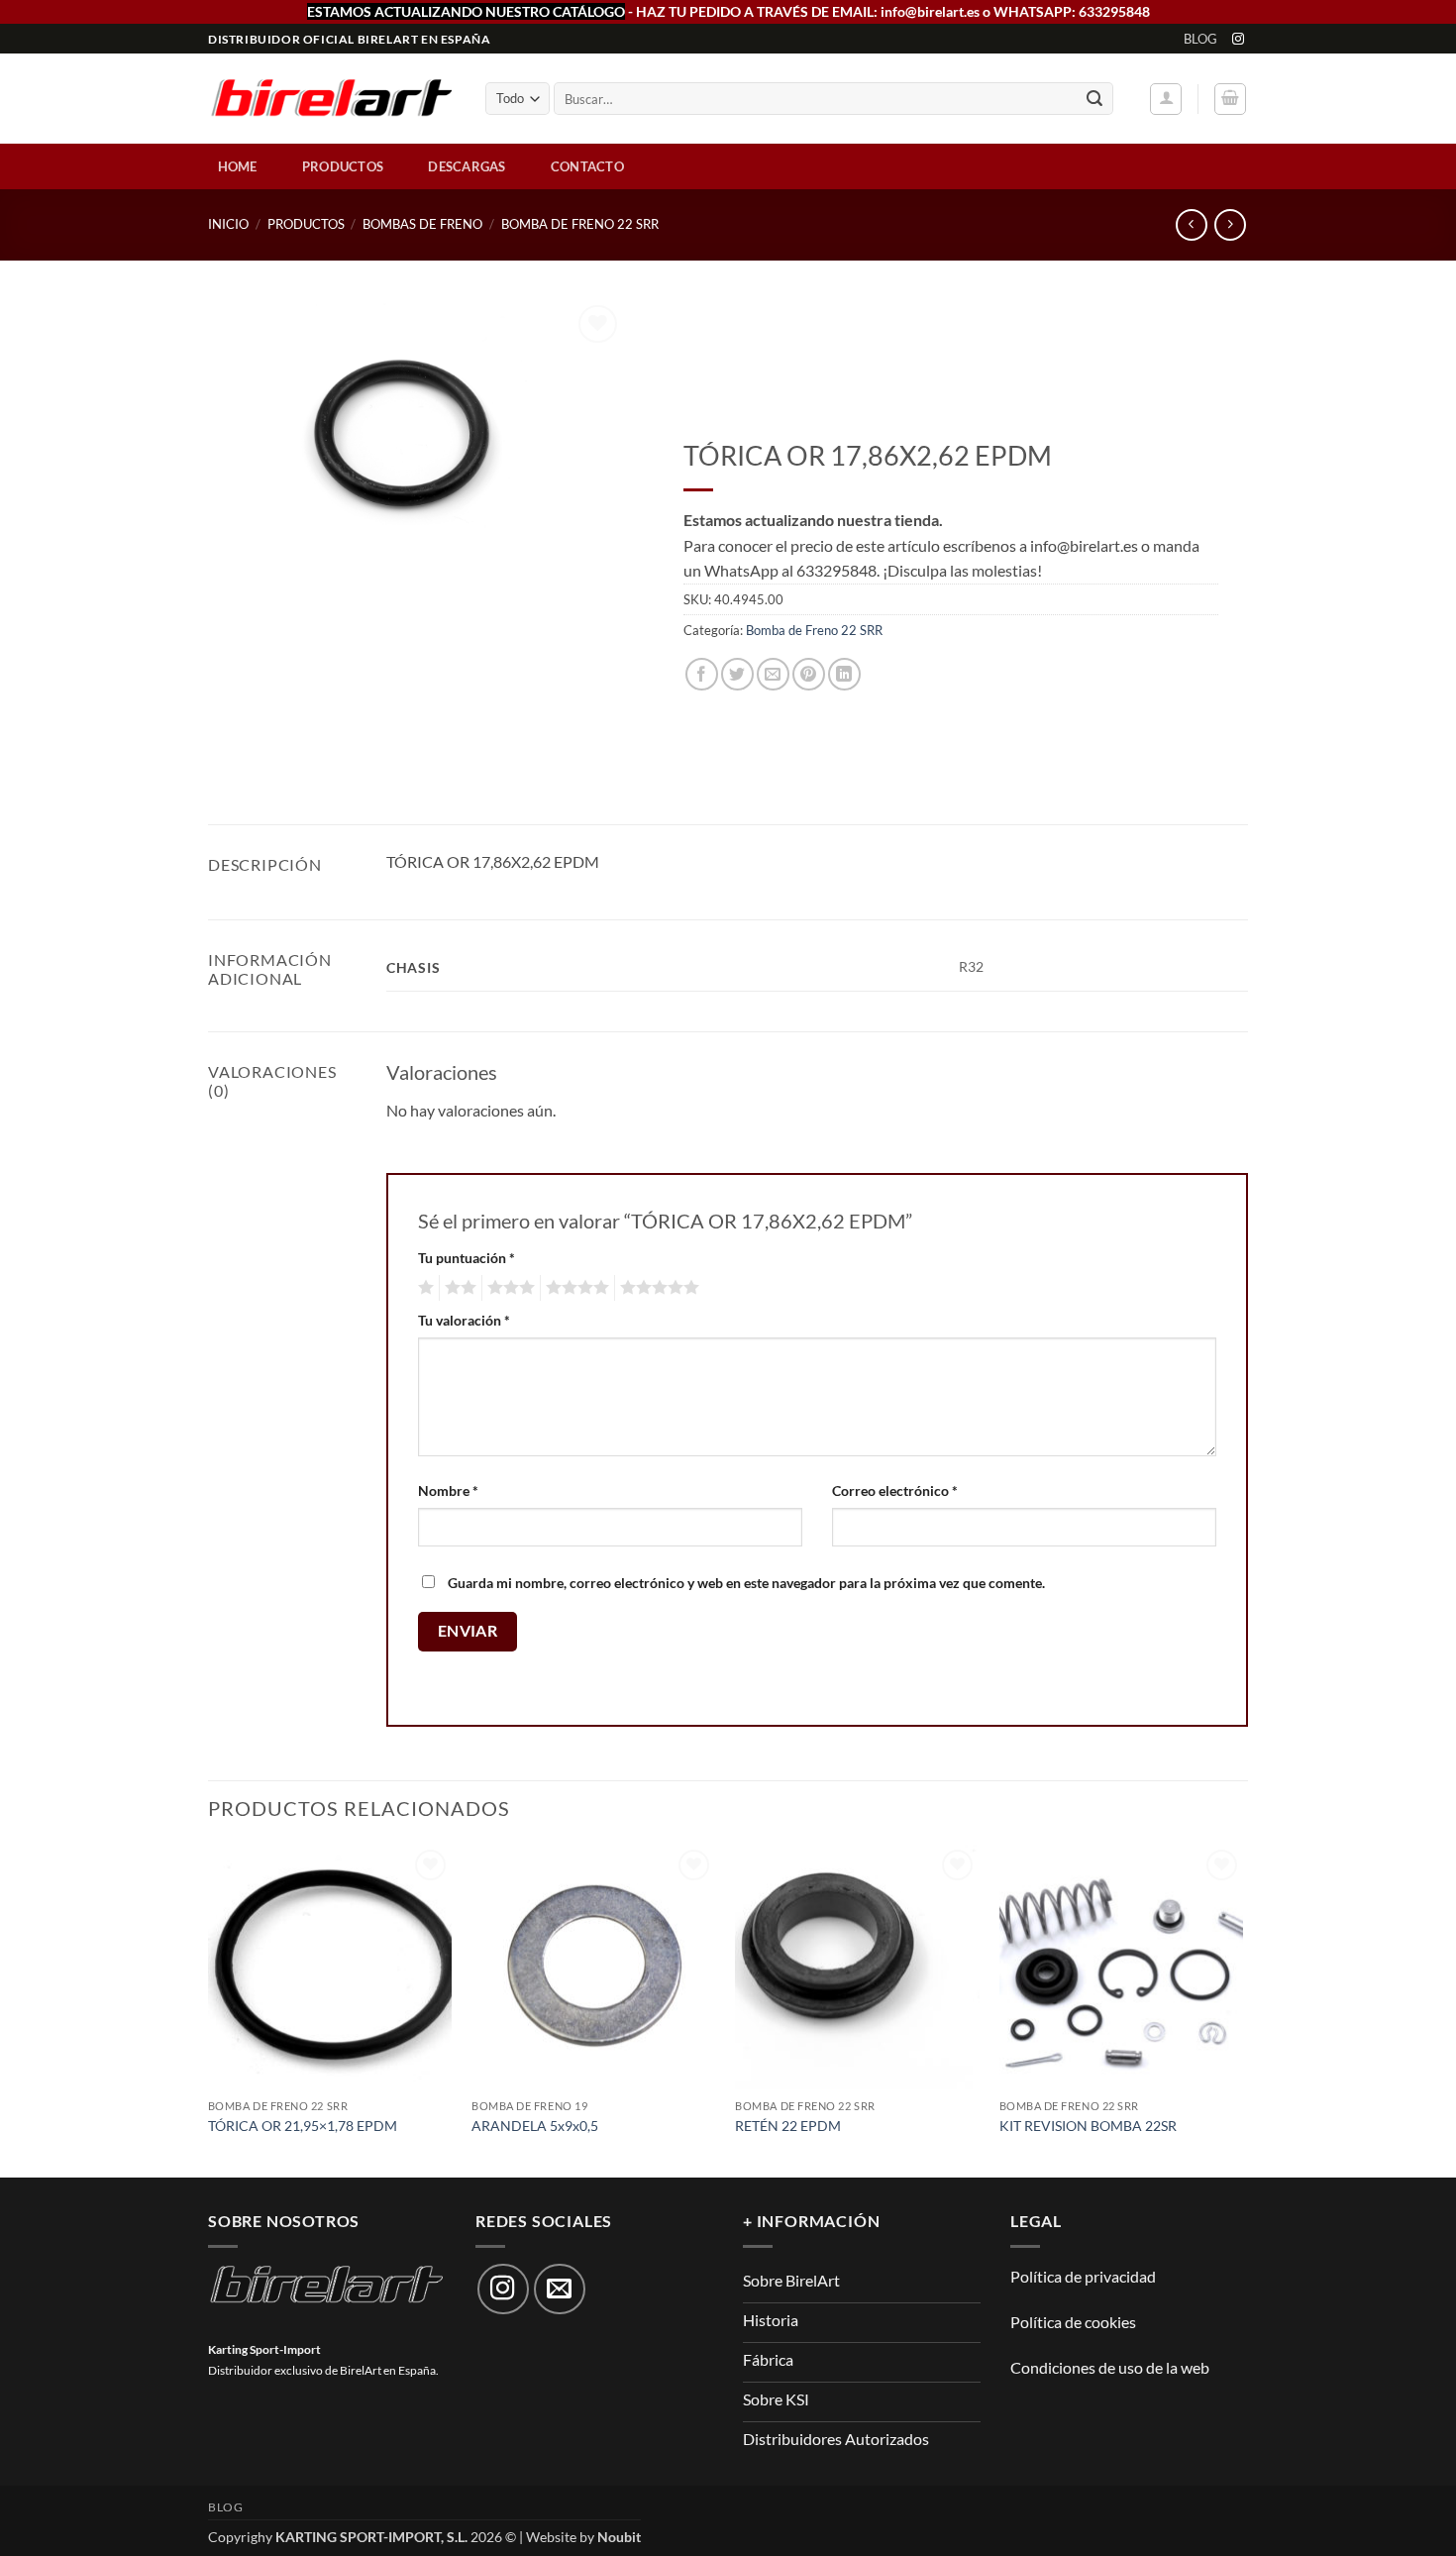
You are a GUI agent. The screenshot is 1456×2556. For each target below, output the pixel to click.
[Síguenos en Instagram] (1238, 40)
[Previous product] (1230, 224)
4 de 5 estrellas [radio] (574, 1288)
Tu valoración (464, 1320)
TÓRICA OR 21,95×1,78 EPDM (303, 2126)
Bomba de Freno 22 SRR (580, 224)
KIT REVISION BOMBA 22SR (1088, 2126)
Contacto (587, 166)
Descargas (467, 166)
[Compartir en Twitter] (737, 674)
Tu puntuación (467, 1258)
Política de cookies (1073, 2322)
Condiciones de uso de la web (1110, 2367)
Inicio (228, 224)
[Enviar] (1094, 99)
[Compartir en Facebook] (702, 674)
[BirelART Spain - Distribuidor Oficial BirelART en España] (332, 100)
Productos (343, 166)
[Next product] (1191, 224)
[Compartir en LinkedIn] (844, 674)
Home (238, 166)
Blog (1201, 39)
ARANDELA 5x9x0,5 (535, 2126)
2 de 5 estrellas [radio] (458, 1288)
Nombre (448, 1491)
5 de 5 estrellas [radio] (657, 1288)
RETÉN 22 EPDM (788, 2126)
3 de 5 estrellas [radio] (508, 1288)
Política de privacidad (1083, 2276)
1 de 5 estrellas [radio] (423, 1288)
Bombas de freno (422, 224)
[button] (1166, 99)
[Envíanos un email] (560, 2290)
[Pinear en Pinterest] (809, 674)
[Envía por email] (773, 674)
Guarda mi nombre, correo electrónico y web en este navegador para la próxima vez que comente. (746, 1583)
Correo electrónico (895, 1491)
